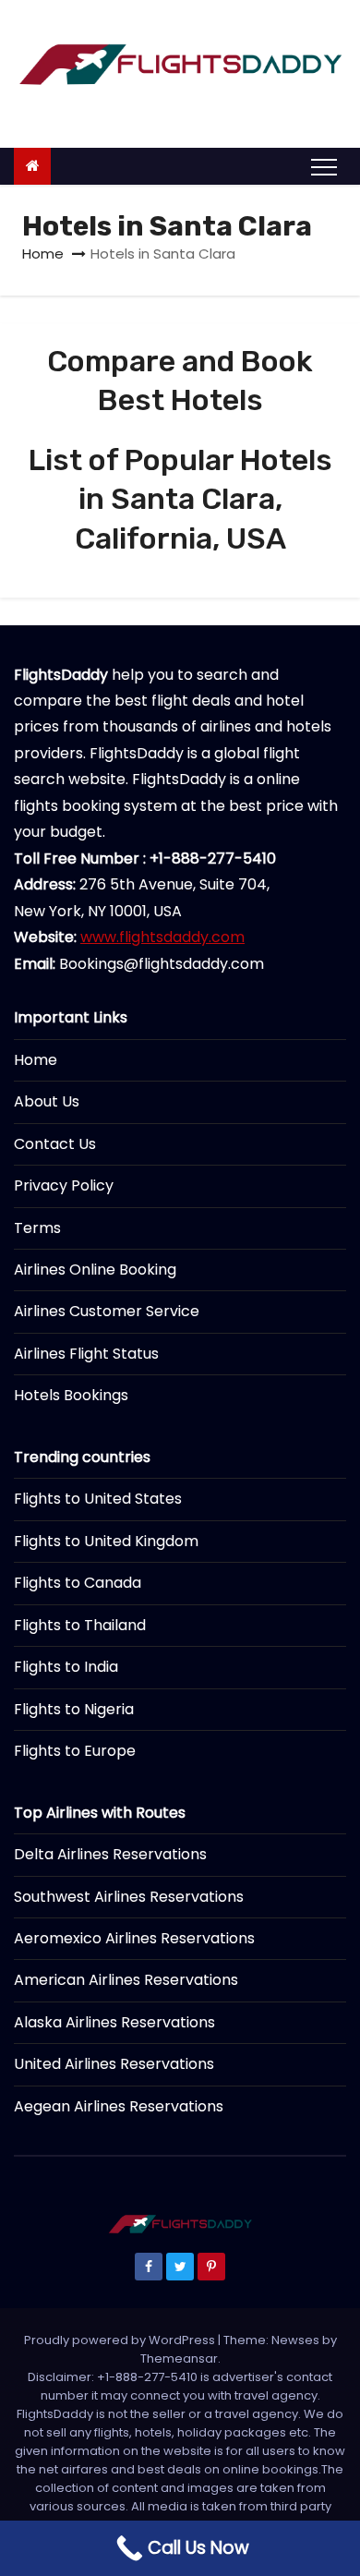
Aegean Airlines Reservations (119, 2106)
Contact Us (55, 1144)
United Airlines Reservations (114, 2064)
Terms (37, 1228)
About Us (47, 1101)
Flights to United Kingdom (106, 1541)
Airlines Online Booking (95, 1270)
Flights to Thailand (80, 1625)
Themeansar (179, 2358)
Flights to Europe (75, 1751)
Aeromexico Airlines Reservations (134, 1938)
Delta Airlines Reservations (110, 1854)
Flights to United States (98, 1499)
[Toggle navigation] (324, 166)
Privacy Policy (64, 1185)
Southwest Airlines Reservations (129, 1897)
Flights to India (66, 1667)
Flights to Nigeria (74, 1709)
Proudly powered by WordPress (121, 2340)
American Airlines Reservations (126, 1980)
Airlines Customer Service (107, 1311)
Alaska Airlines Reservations (114, 2022)
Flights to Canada (78, 1583)
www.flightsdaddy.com (162, 937)
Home (43, 254)
